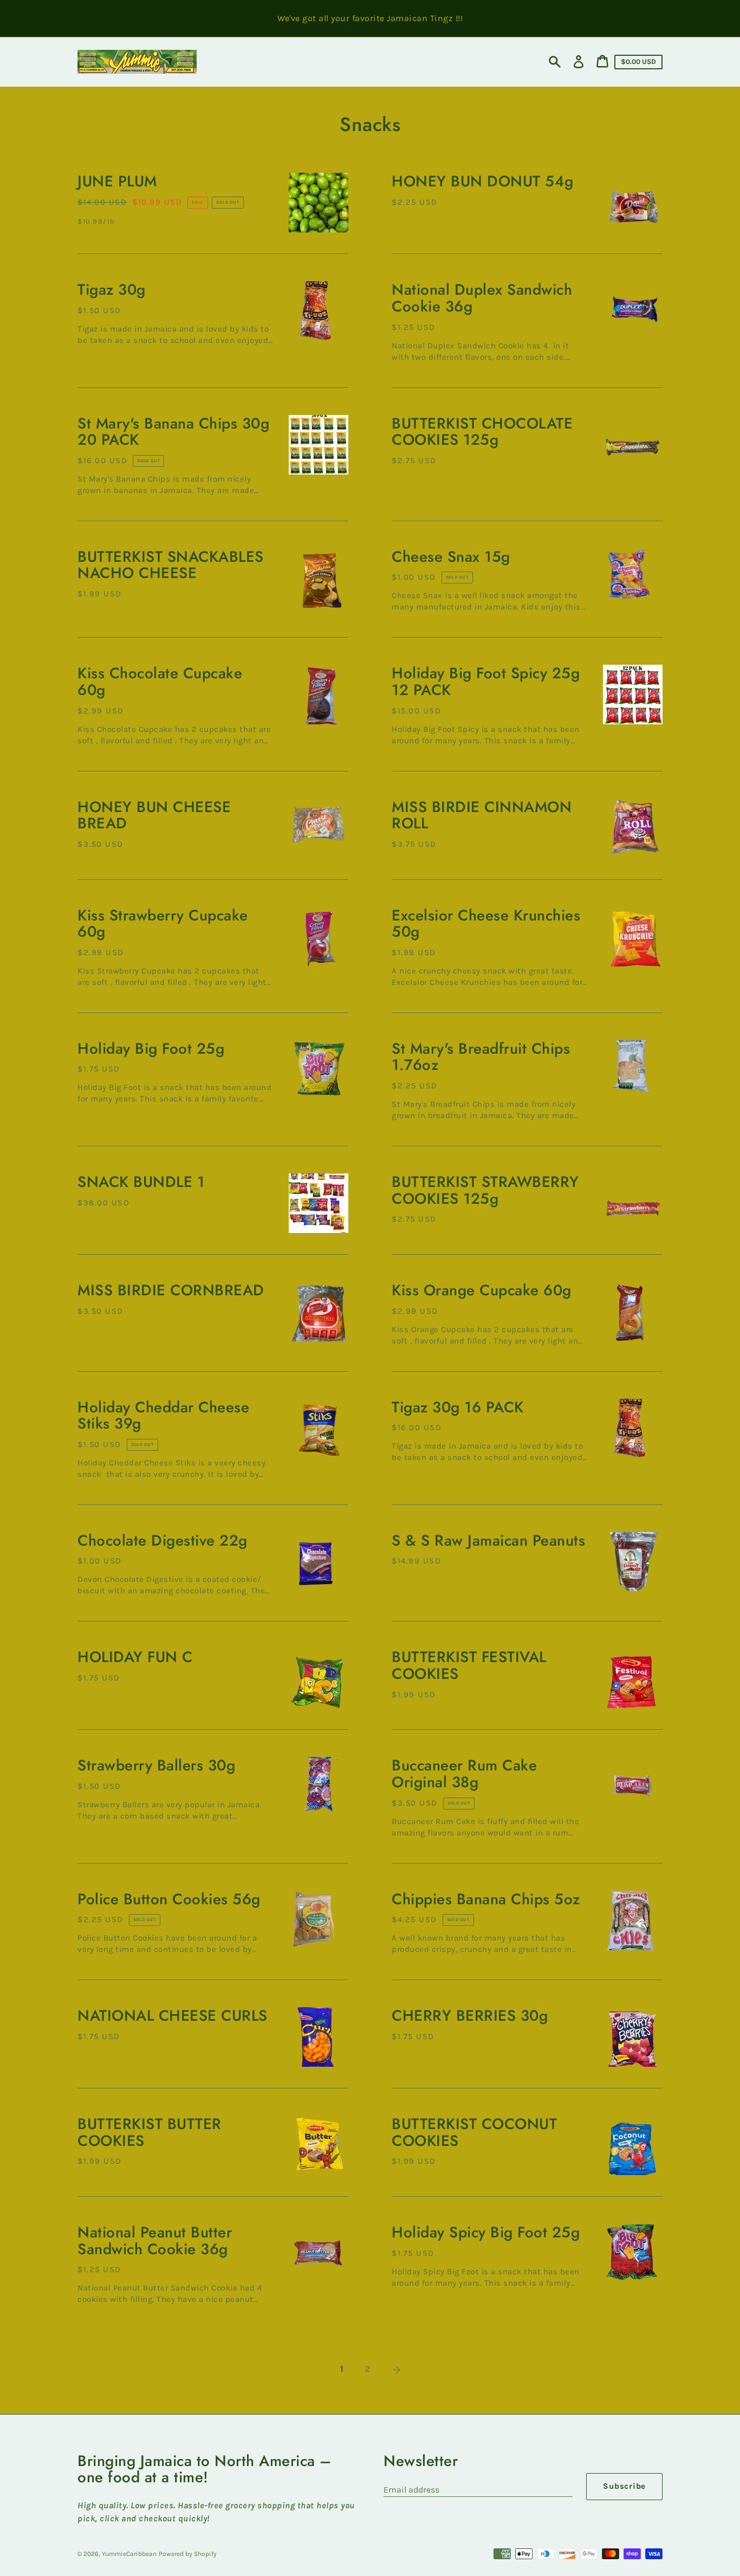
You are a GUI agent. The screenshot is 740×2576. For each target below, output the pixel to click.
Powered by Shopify (188, 2554)
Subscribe (624, 2486)
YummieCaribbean (129, 2554)
